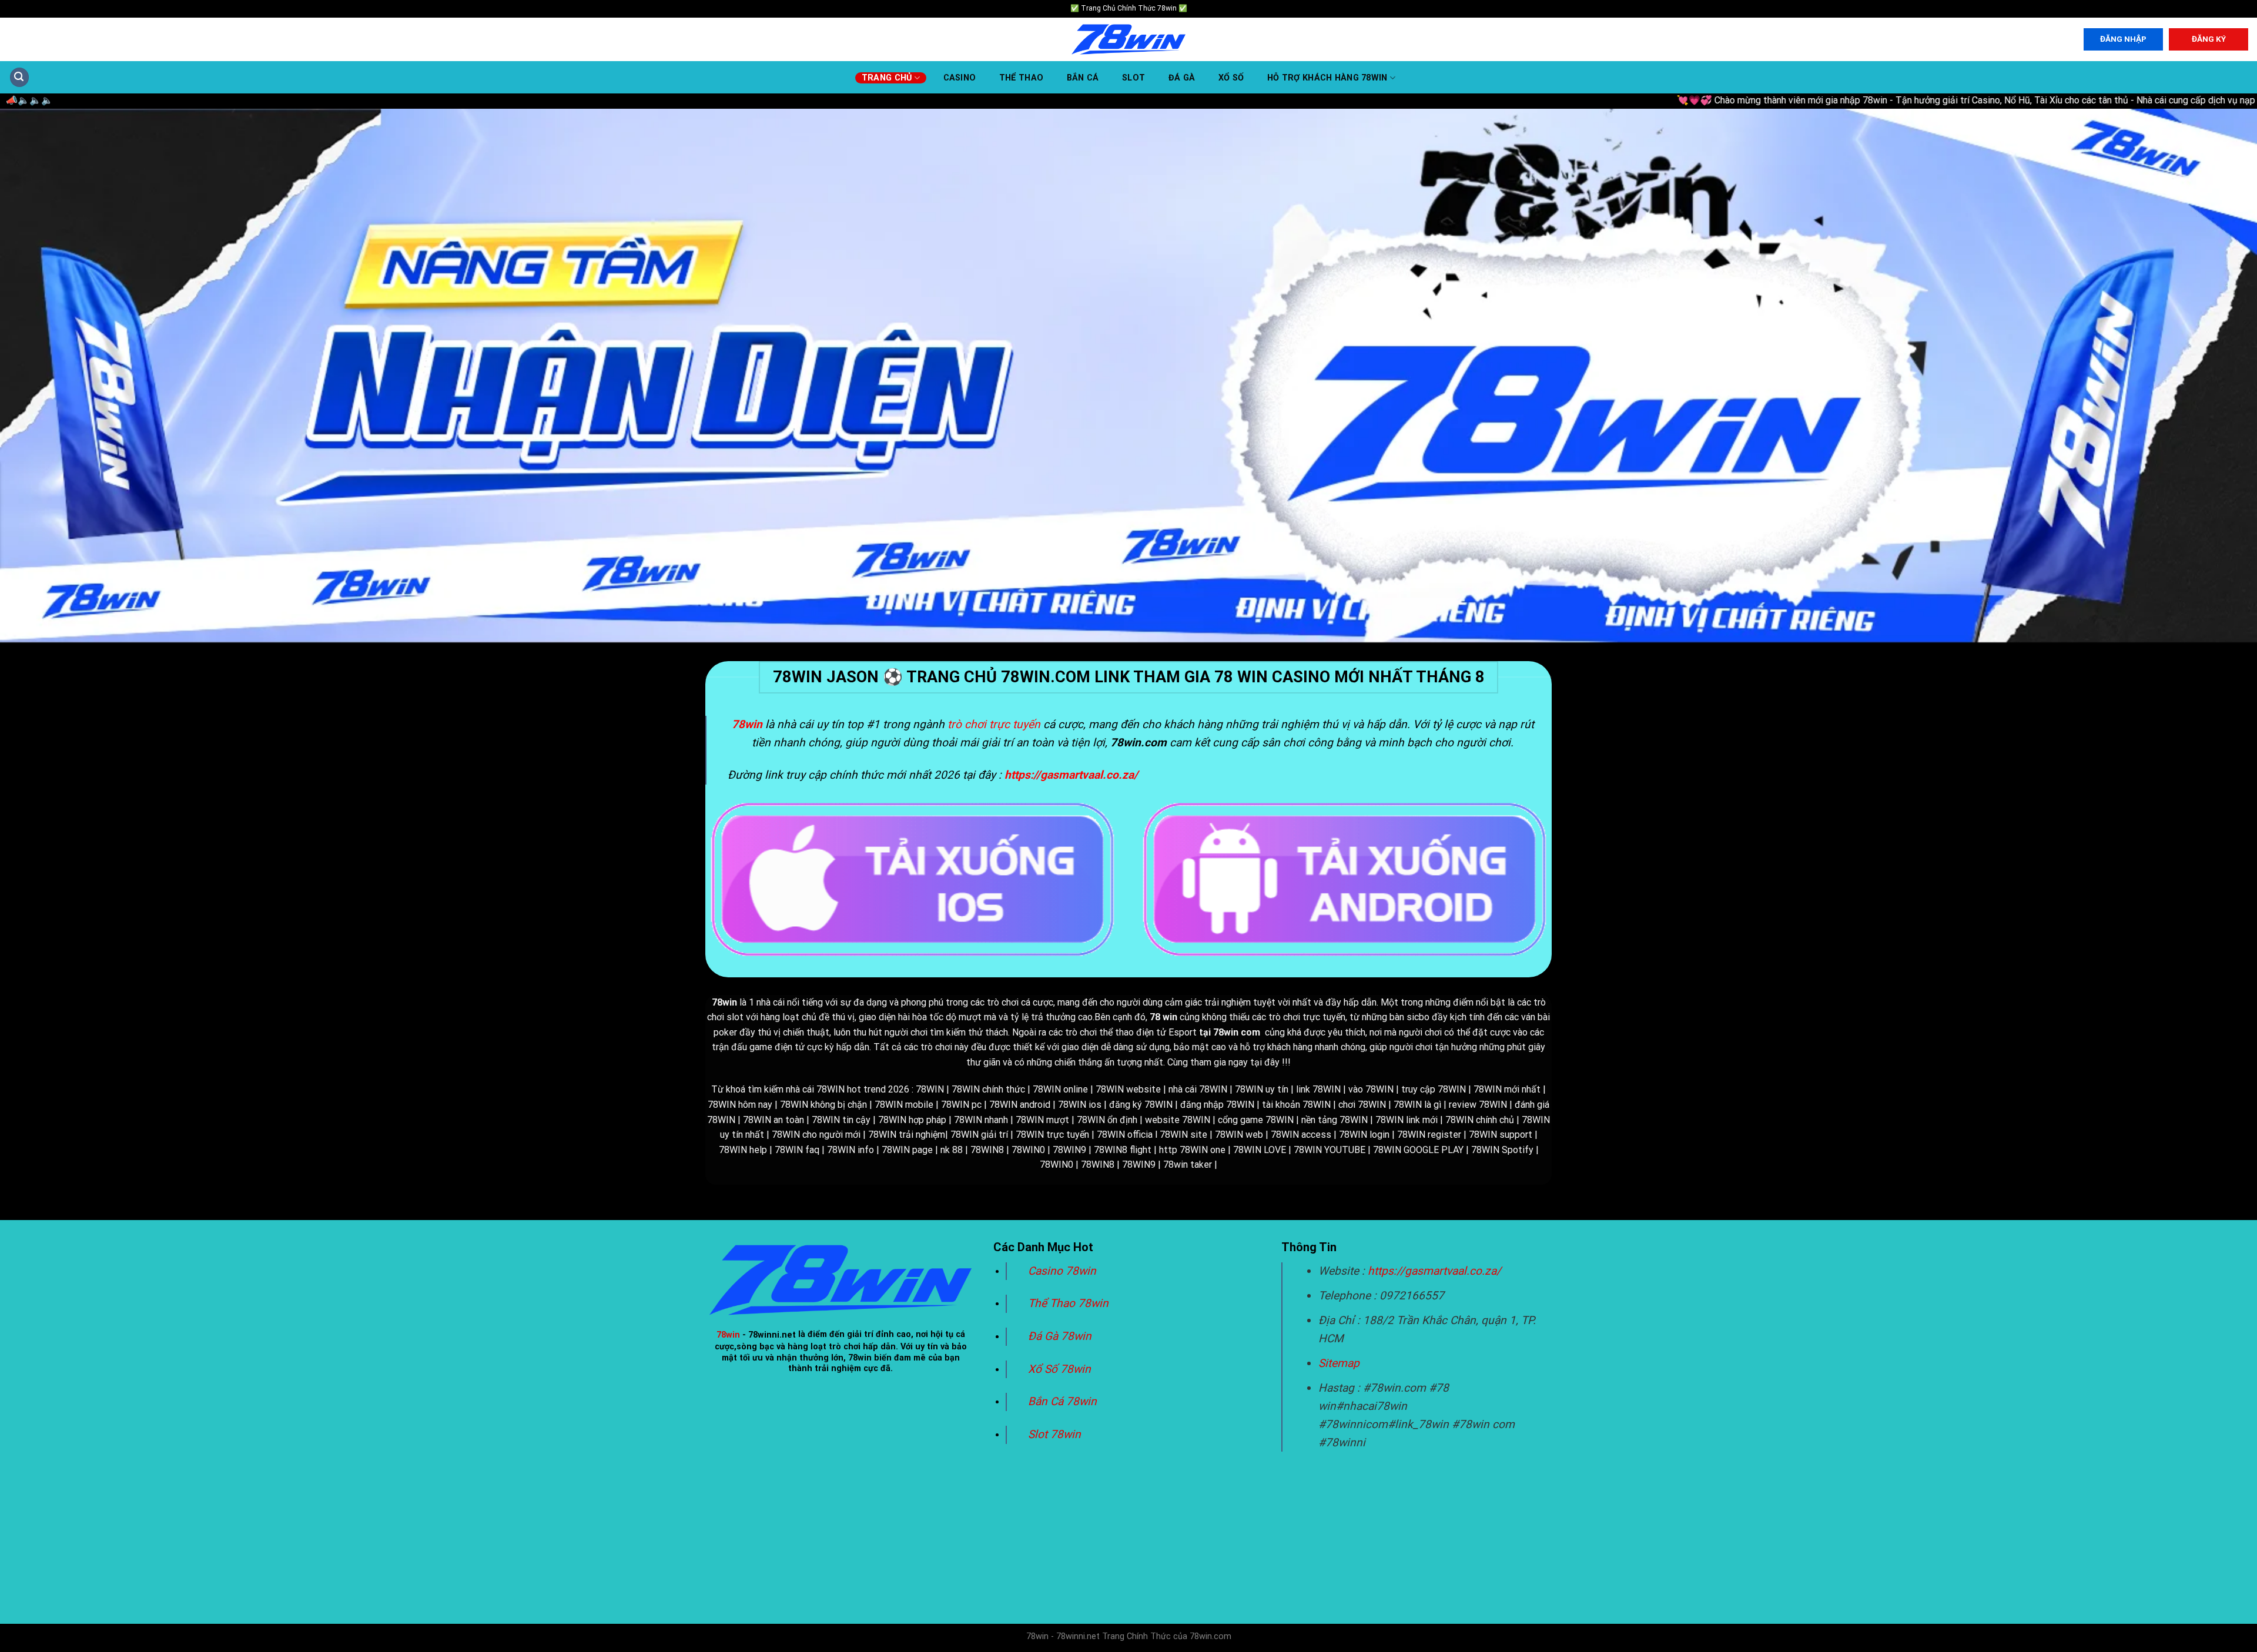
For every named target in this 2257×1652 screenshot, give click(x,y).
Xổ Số (1231, 78)
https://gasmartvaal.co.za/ (1434, 1271)
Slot (1133, 78)
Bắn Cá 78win (1062, 1401)
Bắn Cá (1083, 78)
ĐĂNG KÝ (2209, 39)
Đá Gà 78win (1060, 1336)
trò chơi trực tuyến (994, 724)
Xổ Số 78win (1059, 1369)
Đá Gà (1182, 78)
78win (728, 1335)
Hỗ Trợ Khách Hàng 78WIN (1327, 78)
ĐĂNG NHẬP (2123, 39)
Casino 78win (1064, 1271)
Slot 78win (1054, 1434)
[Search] (19, 77)
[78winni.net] (1128, 40)
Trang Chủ (887, 78)
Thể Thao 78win (1068, 1303)
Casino (960, 78)
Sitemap (1339, 1363)
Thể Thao (1021, 78)
